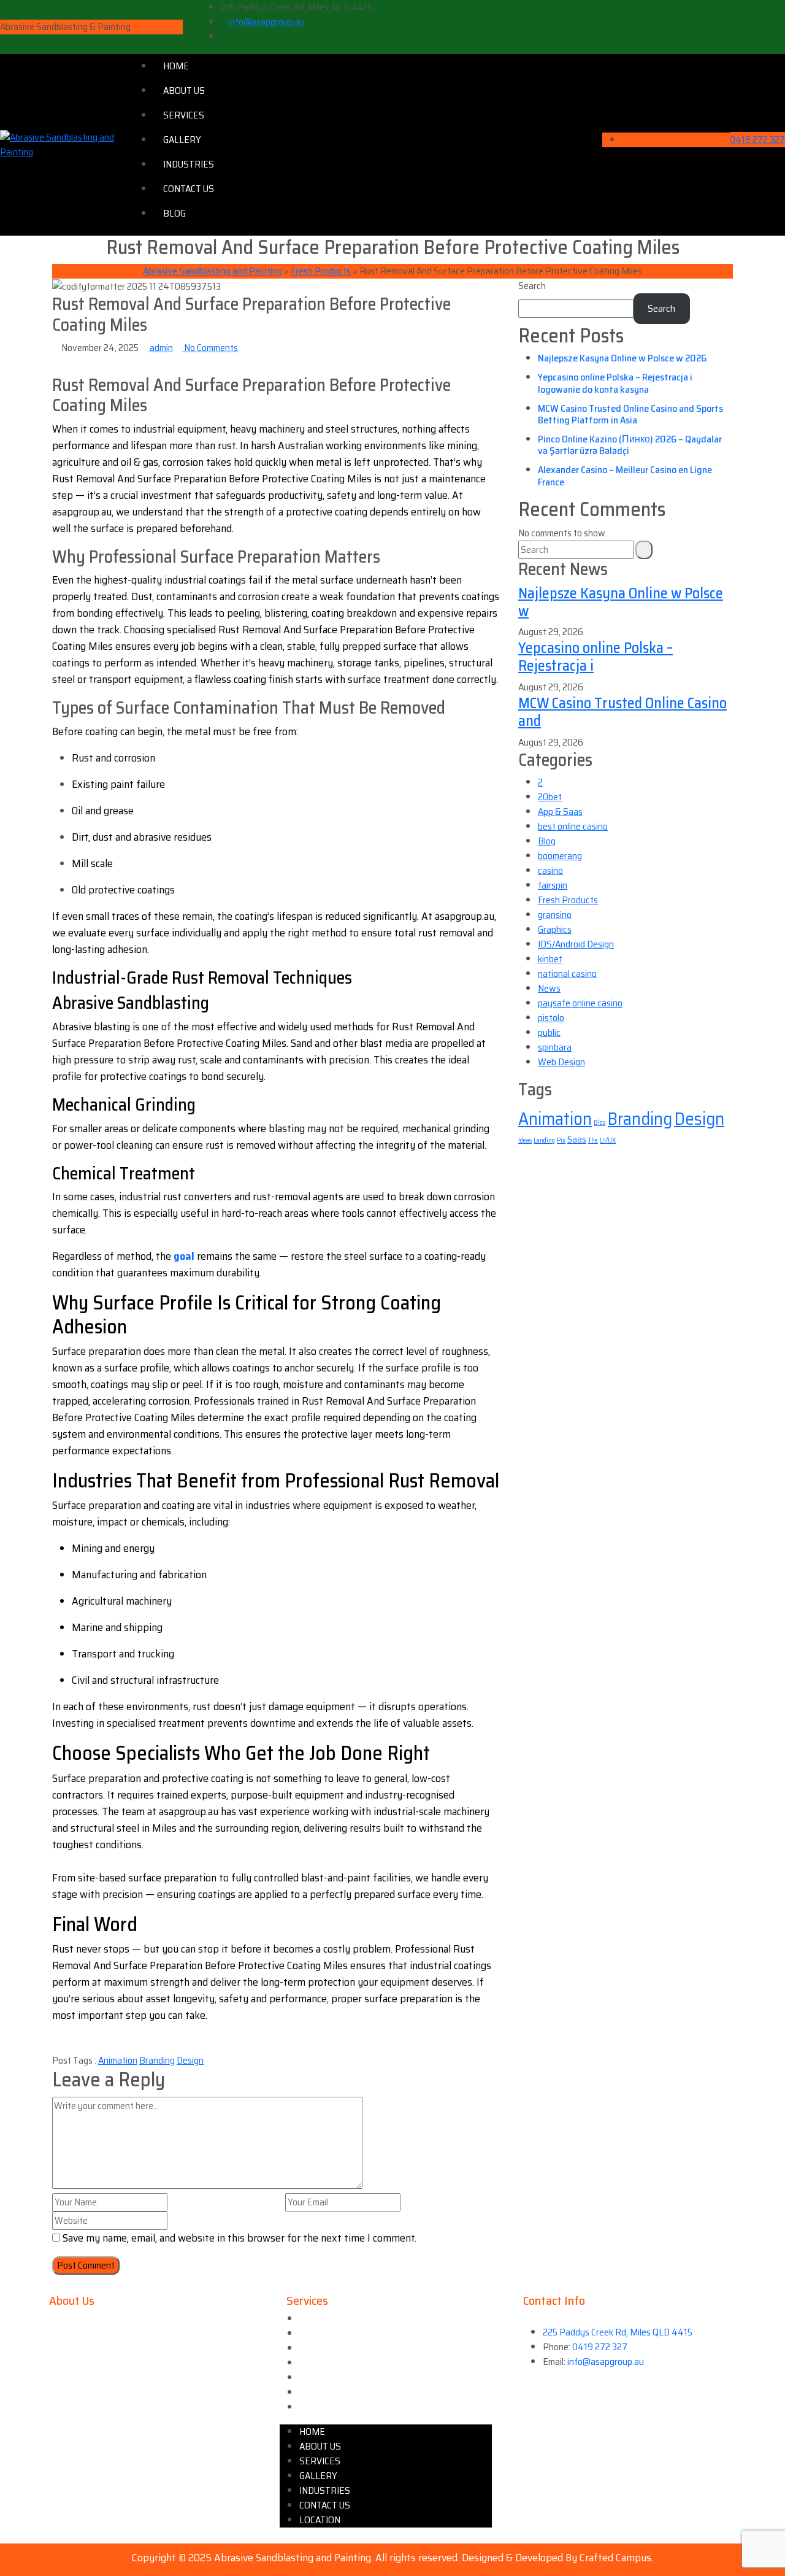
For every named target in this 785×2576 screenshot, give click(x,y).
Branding (157, 2060)
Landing (544, 1140)
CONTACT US (189, 189)
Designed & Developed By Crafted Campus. (557, 2558)
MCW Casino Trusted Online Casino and (622, 712)
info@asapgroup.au (266, 22)
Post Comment (86, 2265)
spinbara (555, 1047)
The (593, 1140)
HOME (176, 66)
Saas (577, 1140)
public (549, 1032)
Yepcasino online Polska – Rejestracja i (595, 657)
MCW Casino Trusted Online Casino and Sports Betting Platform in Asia (630, 414)
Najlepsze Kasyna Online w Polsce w (621, 602)
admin (160, 348)
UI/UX (608, 1140)
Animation (118, 2060)
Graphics (555, 929)
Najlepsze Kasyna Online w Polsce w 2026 (622, 358)
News (549, 988)
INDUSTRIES (189, 164)
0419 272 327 (757, 140)
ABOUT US (184, 91)
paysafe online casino (580, 1003)
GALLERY (182, 140)
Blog (547, 841)
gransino (555, 915)
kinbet (550, 959)
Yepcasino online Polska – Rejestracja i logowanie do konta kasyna (615, 383)
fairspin (553, 885)
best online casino (573, 826)
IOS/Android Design (576, 944)
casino (550, 870)
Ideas (525, 1140)
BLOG (174, 213)
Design (190, 2060)
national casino (567, 974)
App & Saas (560, 812)
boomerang (560, 856)
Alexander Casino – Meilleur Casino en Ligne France (625, 476)
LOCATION (320, 2407)
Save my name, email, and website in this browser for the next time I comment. (239, 2238)
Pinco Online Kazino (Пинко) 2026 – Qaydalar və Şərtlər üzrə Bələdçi (630, 445)
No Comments (210, 348)
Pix (561, 1140)
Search (532, 286)
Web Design (561, 1062)
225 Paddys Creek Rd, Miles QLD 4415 (618, 2332)
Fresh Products (568, 900)
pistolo (551, 1018)
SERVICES (184, 115)
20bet (550, 797)
